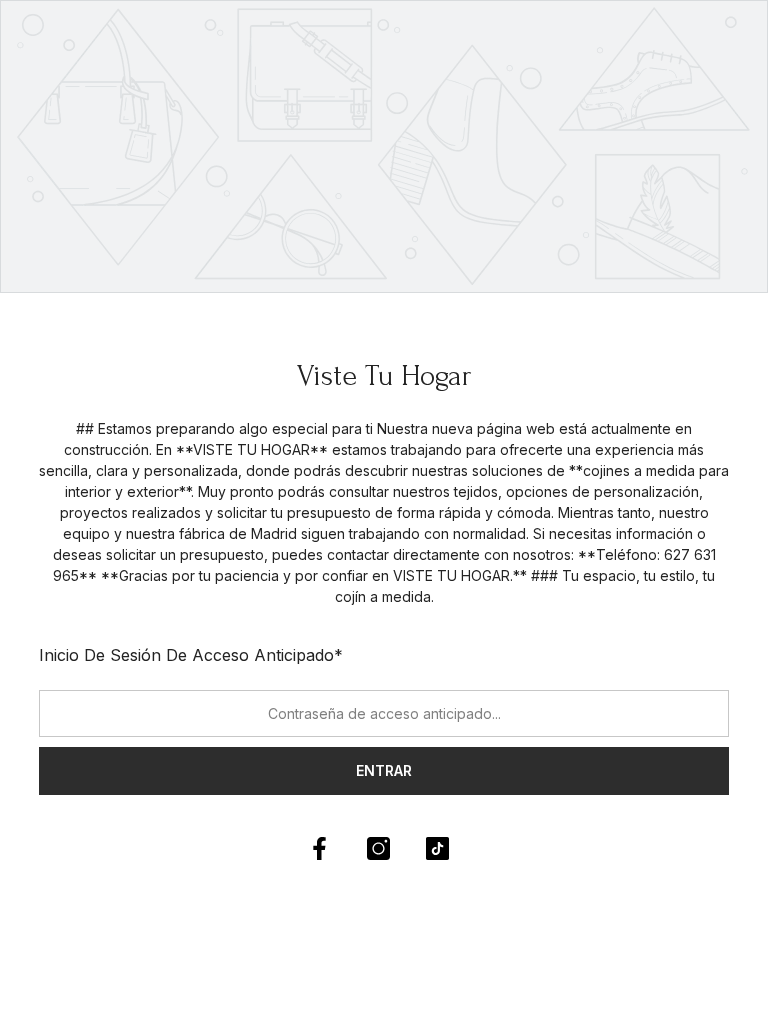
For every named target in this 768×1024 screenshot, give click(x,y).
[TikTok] (437, 848)
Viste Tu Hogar (384, 375)
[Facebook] (319, 848)
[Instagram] (378, 848)
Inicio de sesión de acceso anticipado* (191, 655)
